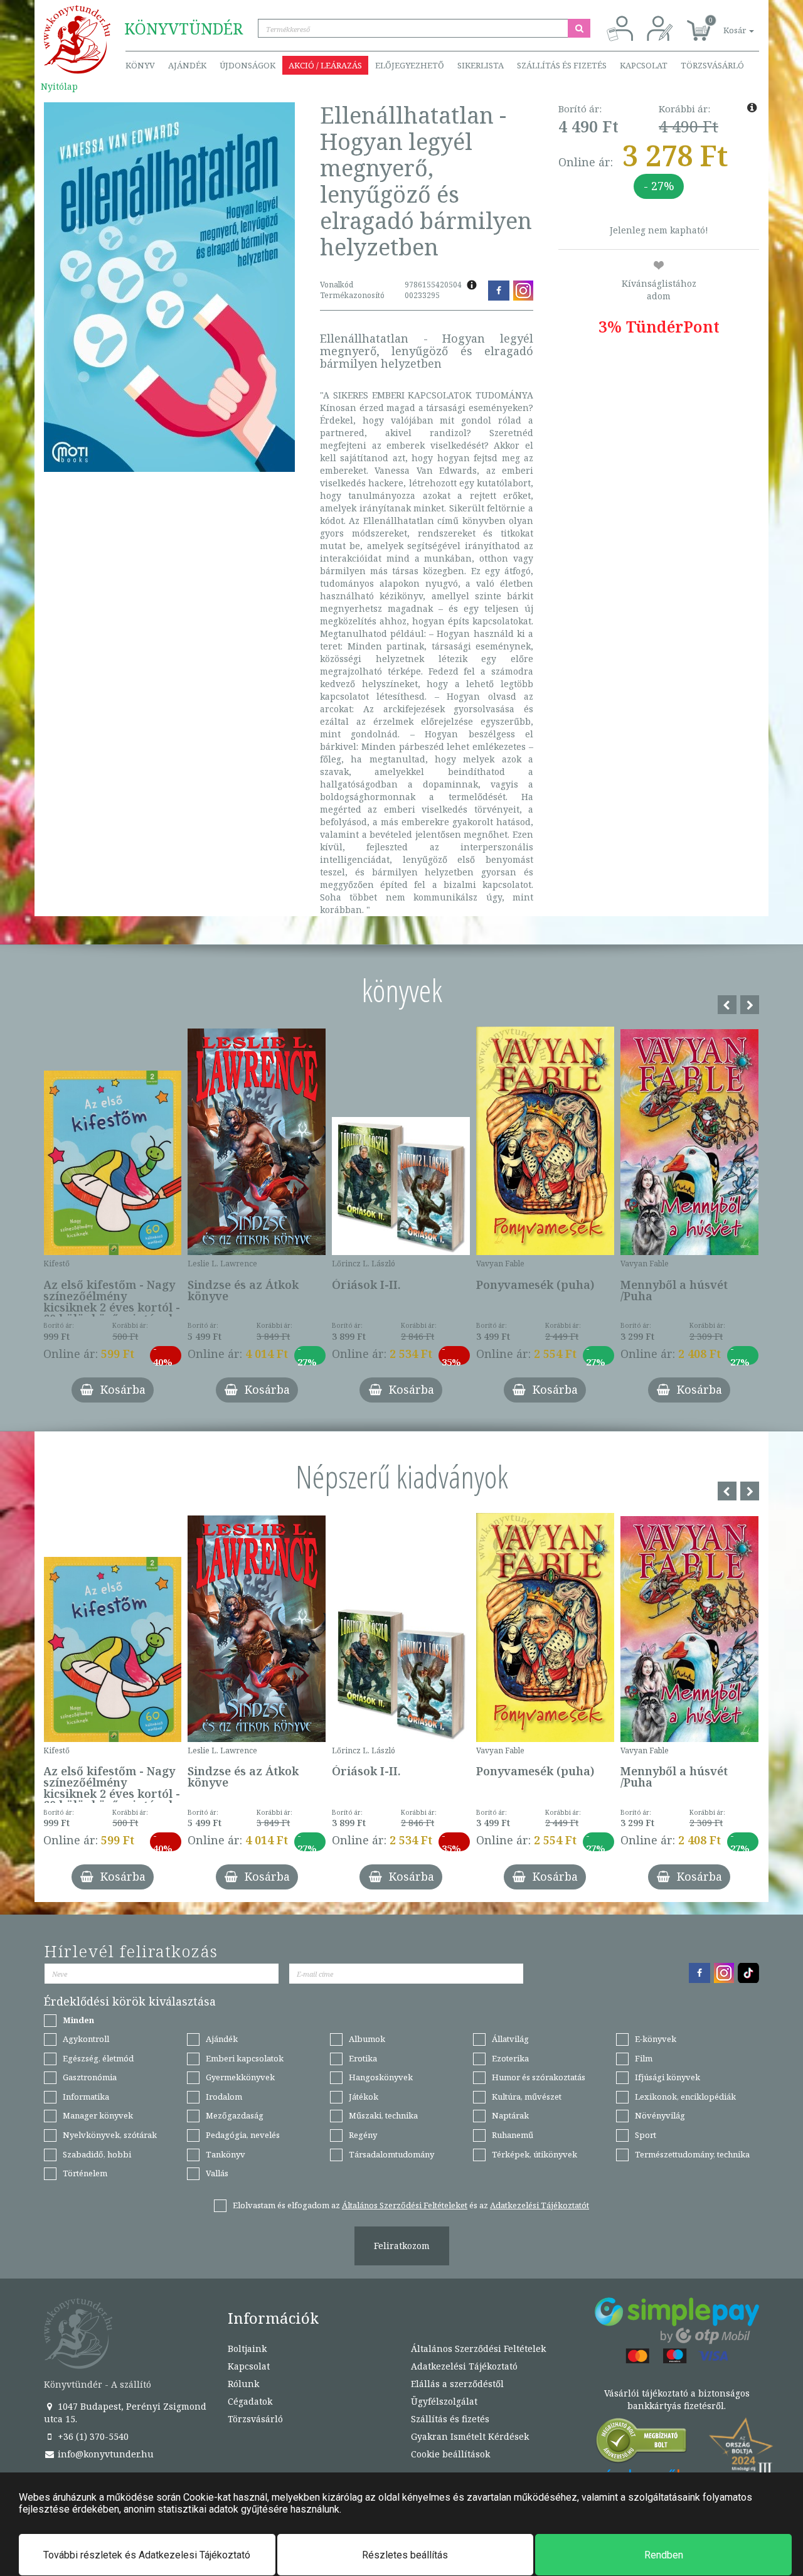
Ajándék (187, 65)
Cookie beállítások (450, 2454)
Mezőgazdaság (235, 2115)
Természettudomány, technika (692, 2154)
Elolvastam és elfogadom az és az (411, 2205)
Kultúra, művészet (527, 2097)
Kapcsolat (644, 65)
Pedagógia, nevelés (243, 2135)
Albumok (367, 2039)
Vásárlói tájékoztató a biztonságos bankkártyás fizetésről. (677, 2399)
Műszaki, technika (383, 2115)
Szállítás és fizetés (562, 65)
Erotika (363, 2058)
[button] (725, 24)
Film (644, 2058)
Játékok (364, 2097)
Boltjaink (247, 2349)
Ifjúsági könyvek (667, 2077)
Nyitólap (59, 86)
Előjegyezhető (410, 65)
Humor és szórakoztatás (539, 2077)
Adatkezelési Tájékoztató (464, 2366)
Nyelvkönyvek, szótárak (110, 2135)
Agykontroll (86, 2039)
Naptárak (510, 2115)
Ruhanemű (513, 2135)
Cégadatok (250, 2401)
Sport (646, 2135)
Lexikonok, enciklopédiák (685, 2097)
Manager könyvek (98, 2115)
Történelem (85, 2173)
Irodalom (224, 2097)
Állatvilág (510, 2039)
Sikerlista (481, 65)
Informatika (86, 2097)
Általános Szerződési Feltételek (478, 2349)
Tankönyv (226, 2154)
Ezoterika (510, 2058)
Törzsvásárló (712, 65)
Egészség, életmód (98, 2058)
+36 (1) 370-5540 (92, 2436)
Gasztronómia (90, 2077)
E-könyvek (656, 2039)
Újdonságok (247, 65)
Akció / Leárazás (325, 65)
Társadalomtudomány (391, 2154)
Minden (78, 2020)
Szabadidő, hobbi (97, 2154)
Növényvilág (660, 2115)
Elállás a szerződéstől (457, 2384)
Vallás (217, 2173)
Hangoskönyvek (381, 2077)
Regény (363, 2135)
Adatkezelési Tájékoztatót (540, 2205)
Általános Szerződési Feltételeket (405, 2205)
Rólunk (243, 2384)
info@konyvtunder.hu (104, 2454)
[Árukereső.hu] (642, 2443)
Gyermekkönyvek (240, 2077)
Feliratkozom (402, 2246)
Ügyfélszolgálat (444, 2401)
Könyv (140, 65)
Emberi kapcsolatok (245, 2058)
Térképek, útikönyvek (534, 2154)
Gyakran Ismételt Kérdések (470, 2436)
